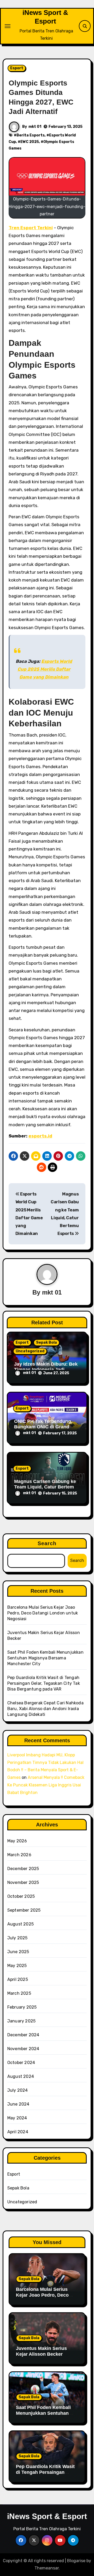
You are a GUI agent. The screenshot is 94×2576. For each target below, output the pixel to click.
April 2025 (18, 1979)
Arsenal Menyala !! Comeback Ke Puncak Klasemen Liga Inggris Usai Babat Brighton (46, 1785)
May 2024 (17, 2118)
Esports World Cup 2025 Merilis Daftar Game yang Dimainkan (45, 669)
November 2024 (23, 2049)
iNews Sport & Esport (47, 2516)
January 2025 (21, 2021)
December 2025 (23, 1869)
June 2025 (18, 1952)
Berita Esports (31, 135)
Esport (17, 68)
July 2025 (17, 1938)
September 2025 (24, 1910)
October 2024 (21, 2063)
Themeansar (47, 2568)
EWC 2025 (30, 142)
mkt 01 (35, 127)
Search (47, 1543)
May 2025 (17, 1966)
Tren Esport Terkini (31, 228)
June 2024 (18, 2104)
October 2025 (21, 1896)
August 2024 (21, 2076)
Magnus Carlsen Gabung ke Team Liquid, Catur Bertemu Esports (45, 1487)
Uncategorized (30, 1351)
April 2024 (18, 2132)
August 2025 (20, 1924)
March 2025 (19, 1993)
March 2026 (19, 1855)
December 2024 (23, 2035)
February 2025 (22, 2007)
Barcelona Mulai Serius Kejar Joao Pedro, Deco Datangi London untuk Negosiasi (43, 1613)
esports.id (40, 1136)
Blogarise (76, 2561)
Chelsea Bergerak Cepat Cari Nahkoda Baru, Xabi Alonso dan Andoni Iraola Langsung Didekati (45, 1709)
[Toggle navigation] (8, 26)
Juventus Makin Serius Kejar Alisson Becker (41, 2351)
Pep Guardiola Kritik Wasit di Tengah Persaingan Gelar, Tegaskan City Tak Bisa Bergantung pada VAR (44, 1683)
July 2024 (18, 2090)
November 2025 (23, 1882)
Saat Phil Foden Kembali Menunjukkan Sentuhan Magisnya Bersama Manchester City (45, 1658)
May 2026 (17, 1841)
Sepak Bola (46, 1342)
